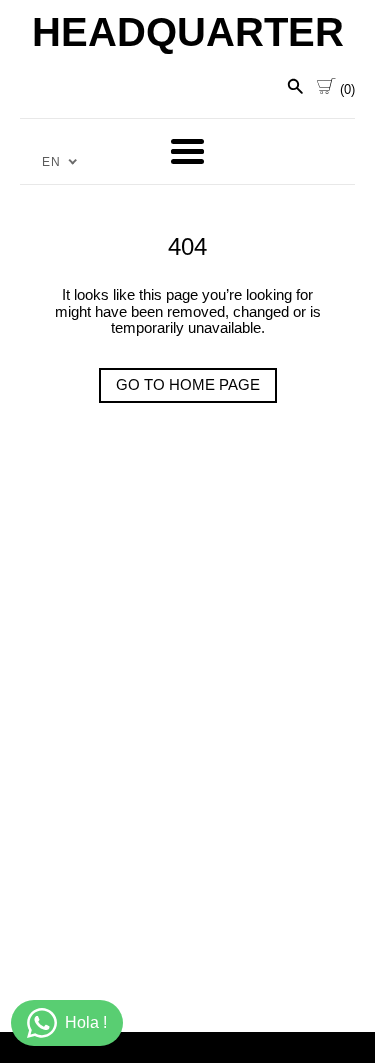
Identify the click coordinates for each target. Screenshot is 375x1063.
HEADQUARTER (188, 32)
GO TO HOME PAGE (188, 384)
